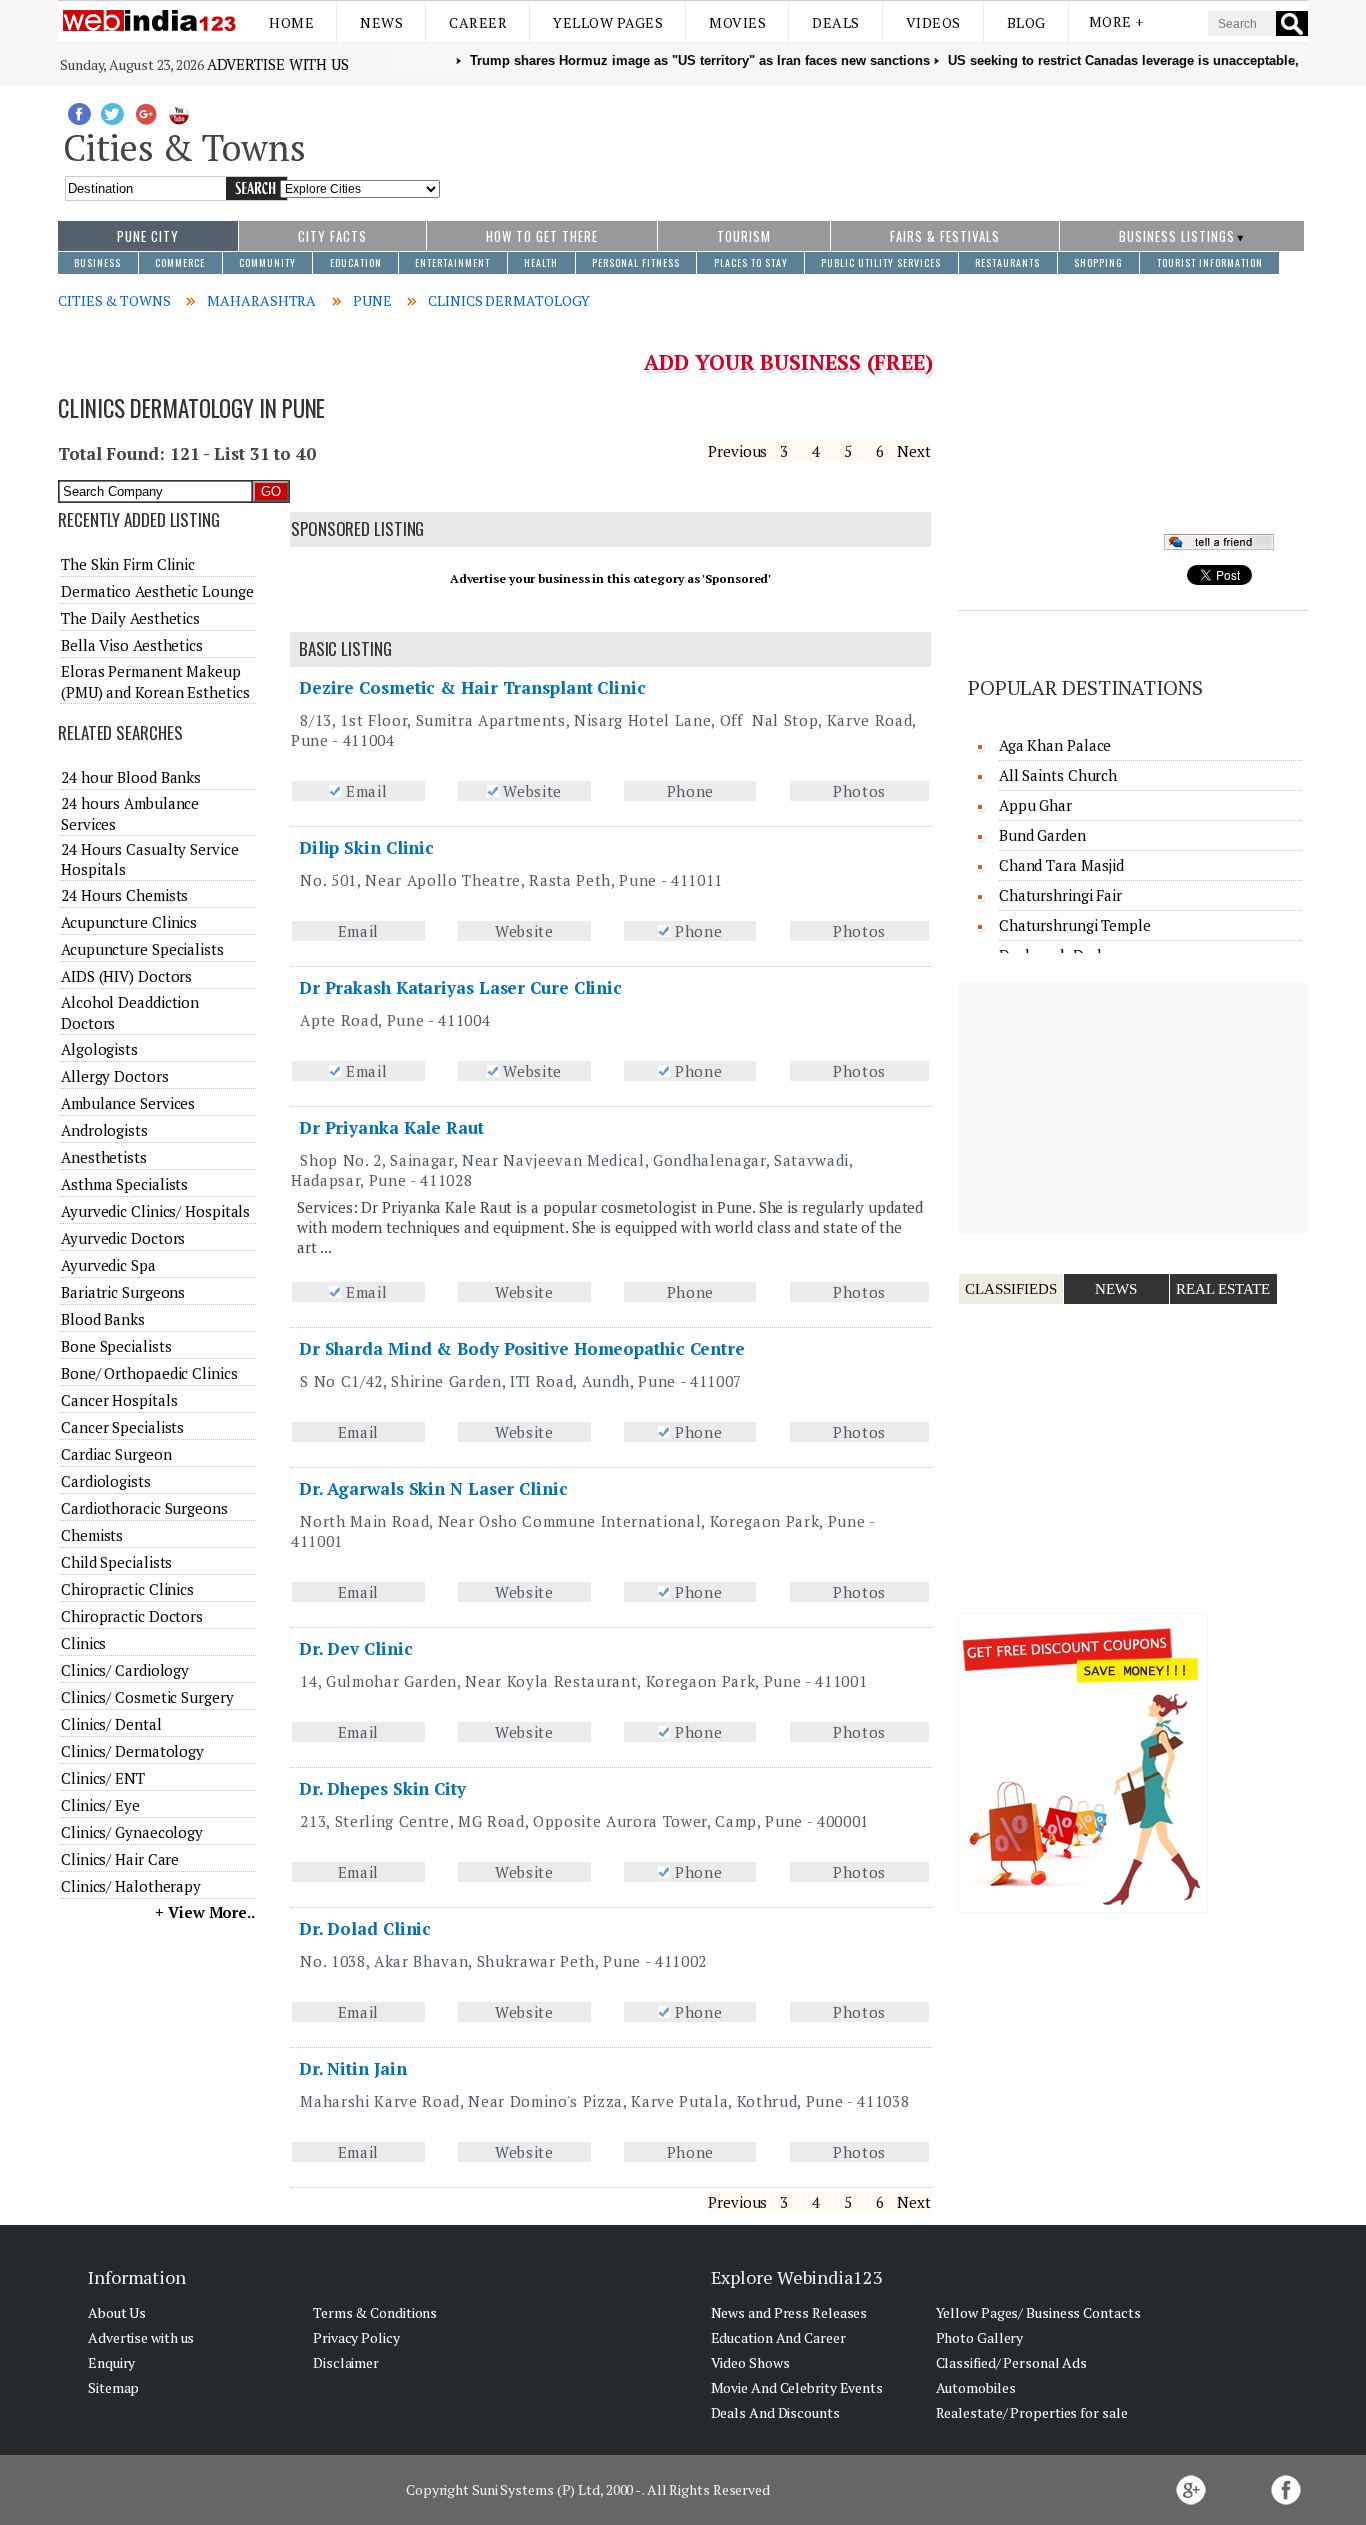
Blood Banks (103, 1319)
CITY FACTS (332, 236)
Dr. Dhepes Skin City (382, 1788)
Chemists (92, 1535)
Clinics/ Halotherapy (131, 1886)
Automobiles (976, 2387)
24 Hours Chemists (124, 895)
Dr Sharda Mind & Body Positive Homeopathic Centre (522, 1348)
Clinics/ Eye (100, 1805)
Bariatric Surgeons (123, 1292)
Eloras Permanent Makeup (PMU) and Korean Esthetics (155, 681)
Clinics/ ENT (103, 1778)
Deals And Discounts (775, 2412)
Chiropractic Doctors (132, 1616)
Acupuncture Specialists (142, 949)
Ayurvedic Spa (108, 1265)
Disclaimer (346, 2362)
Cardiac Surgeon (116, 1454)
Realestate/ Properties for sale (1032, 2412)
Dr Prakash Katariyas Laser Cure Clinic (460, 987)
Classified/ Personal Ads (1012, 2362)
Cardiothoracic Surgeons (144, 1508)
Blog (1026, 22)
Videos (933, 22)
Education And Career (778, 2337)
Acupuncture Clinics (129, 922)
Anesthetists (104, 1157)
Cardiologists (106, 1481)
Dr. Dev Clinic (356, 1648)
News (381, 22)
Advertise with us (278, 64)
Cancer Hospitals (119, 1400)
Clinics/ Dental (111, 1724)
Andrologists (104, 1130)
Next (914, 451)
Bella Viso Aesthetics (132, 645)
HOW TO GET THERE (542, 236)
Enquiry (111, 2362)
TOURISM (744, 236)
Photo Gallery (980, 2337)
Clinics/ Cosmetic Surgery (147, 1697)
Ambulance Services (128, 1103)
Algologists (99, 1049)
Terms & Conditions (375, 2312)
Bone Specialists (116, 1346)
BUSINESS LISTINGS (1177, 236)
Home (291, 22)
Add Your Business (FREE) (788, 362)
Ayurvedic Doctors (123, 1238)
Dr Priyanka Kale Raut (391, 1127)
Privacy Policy (356, 2337)
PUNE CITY (148, 236)
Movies (737, 22)
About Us (117, 2312)
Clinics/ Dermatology (132, 1751)
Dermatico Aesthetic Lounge (157, 591)
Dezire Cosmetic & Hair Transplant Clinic (472, 687)
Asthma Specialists (124, 1184)
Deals (836, 22)
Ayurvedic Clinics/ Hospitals (155, 1211)
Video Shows (750, 2362)
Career (478, 22)
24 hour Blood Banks (131, 777)
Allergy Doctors (115, 1076)
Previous (737, 451)
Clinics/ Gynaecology (132, 1832)
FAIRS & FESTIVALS (945, 236)
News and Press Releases (789, 2312)
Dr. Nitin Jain (353, 2068)
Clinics (83, 1643)
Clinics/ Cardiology (125, 1670)
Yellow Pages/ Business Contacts (1038, 2312)
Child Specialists (116, 1562)
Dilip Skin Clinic (366, 847)
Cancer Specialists (122, 1427)
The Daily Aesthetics (130, 618)
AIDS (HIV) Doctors (126, 976)
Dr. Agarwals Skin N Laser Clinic (433, 1488)
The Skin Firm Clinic (128, 564)
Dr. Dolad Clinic (365, 1928)
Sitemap (113, 2387)
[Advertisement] (874, 143)
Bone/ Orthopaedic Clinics (149, 1373)
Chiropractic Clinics (127, 1589)
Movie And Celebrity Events (797, 2387)
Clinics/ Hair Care (120, 1859)
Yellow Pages (608, 22)
